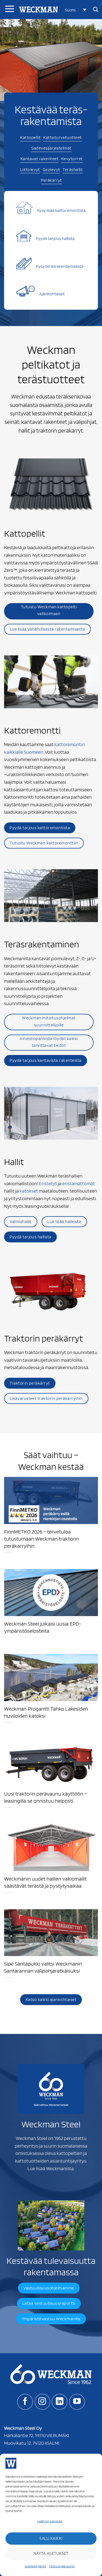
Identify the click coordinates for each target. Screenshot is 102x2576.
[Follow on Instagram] (42, 2402)
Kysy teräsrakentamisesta (60, 266)
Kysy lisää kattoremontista (61, 210)
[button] (76, 10)
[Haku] (95, 10)
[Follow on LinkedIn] (60, 2402)
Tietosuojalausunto (62, 2566)
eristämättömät (79, 1183)
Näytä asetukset (51, 2553)
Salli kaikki (51, 2538)
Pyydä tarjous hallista (55, 238)
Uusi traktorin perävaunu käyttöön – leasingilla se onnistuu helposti (46, 1797)
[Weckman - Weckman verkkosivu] (38, 10)
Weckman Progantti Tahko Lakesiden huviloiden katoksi (46, 1712)
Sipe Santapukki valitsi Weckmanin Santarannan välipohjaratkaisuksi (43, 1967)
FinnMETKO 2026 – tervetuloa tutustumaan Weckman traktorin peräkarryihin (41, 1539)
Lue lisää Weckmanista (51, 2168)
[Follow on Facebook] (25, 2402)
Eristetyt (48, 1183)
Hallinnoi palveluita (50, 2521)
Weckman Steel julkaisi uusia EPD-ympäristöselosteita (43, 1627)
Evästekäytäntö (35, 2566)
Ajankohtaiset (52, 294)
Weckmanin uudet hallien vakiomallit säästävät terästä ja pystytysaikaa (45, 1882)
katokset (29, 1191)
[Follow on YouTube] (77, 2402)
